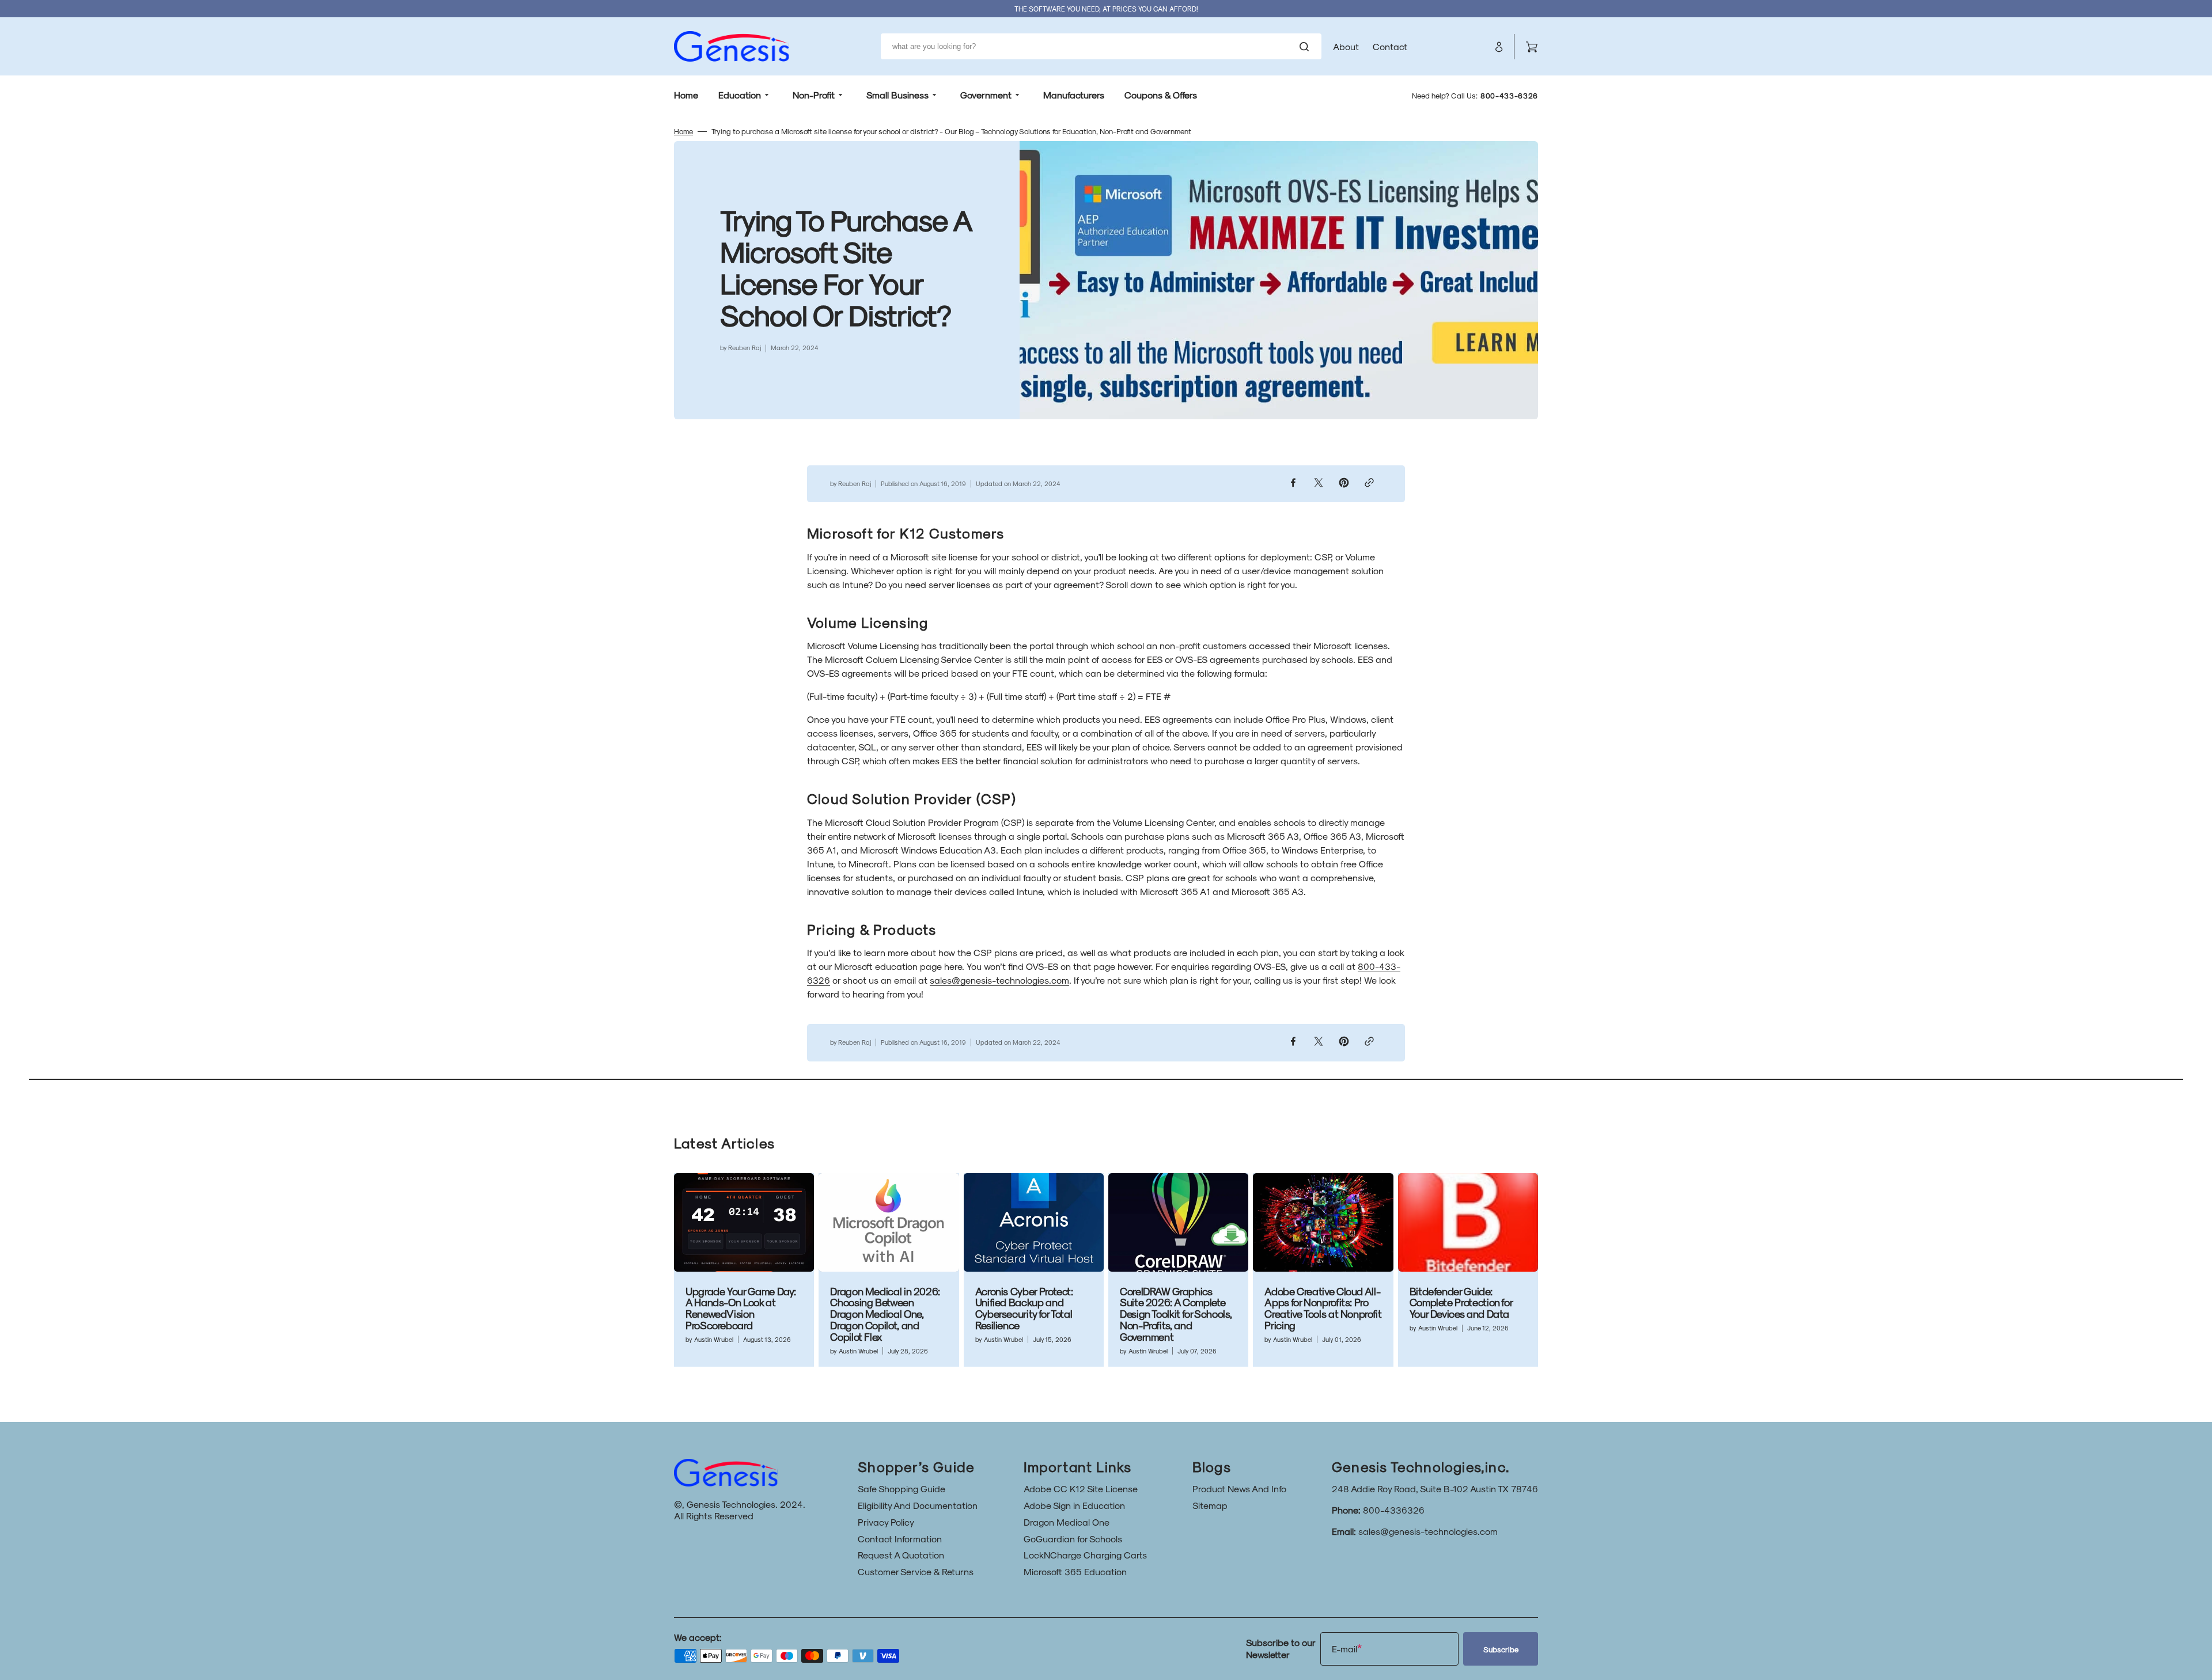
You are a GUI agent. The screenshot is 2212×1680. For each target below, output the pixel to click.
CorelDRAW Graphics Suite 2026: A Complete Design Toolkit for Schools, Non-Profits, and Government (1176, 1314)
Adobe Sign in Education (1074, 1505)
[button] (1499, 47)
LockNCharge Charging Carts (1085, 1555)
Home (683, 131)
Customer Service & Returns (916, 1571)
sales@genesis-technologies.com (999, 980)
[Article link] (744, 1270)
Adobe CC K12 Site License (1081, 1489)
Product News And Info (1239, 1489)
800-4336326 (1394, 1510)
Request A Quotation (901, 1555)
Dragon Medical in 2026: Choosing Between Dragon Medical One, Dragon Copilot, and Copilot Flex (885, 1314)
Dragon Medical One (1067, 1522)
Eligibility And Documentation (918, 1505)
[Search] (1306, 47)
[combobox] (1101, 46)
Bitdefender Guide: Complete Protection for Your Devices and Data (1461, 1302)
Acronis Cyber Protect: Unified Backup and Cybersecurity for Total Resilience (1024, 1308)
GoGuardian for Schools (1073, 1539)
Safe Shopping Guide (902, 1489)
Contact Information (900, 1539)
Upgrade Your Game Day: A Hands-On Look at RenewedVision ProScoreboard (741, 1308)
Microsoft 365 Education (1075, 1571)
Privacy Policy (886, 1522)
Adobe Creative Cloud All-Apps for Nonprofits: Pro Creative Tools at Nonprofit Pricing (1323, 1308)
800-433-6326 (1509, 95)
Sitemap (1210, 1505)
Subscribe (1501, 1649)
